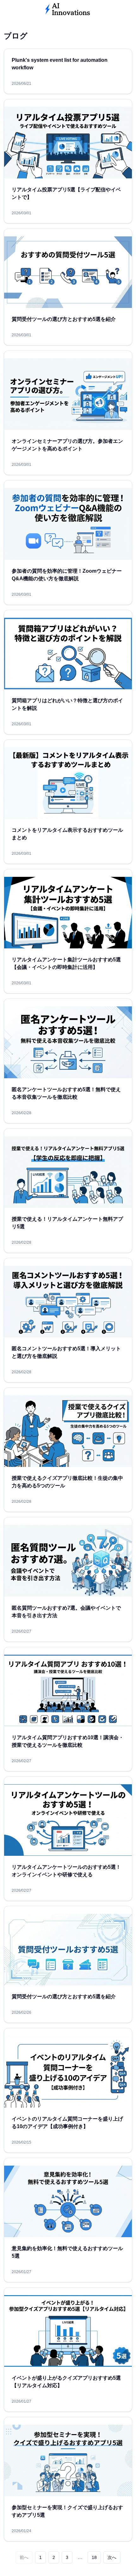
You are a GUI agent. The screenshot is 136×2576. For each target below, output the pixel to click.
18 (94, 2557)
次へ (112, 2557)
